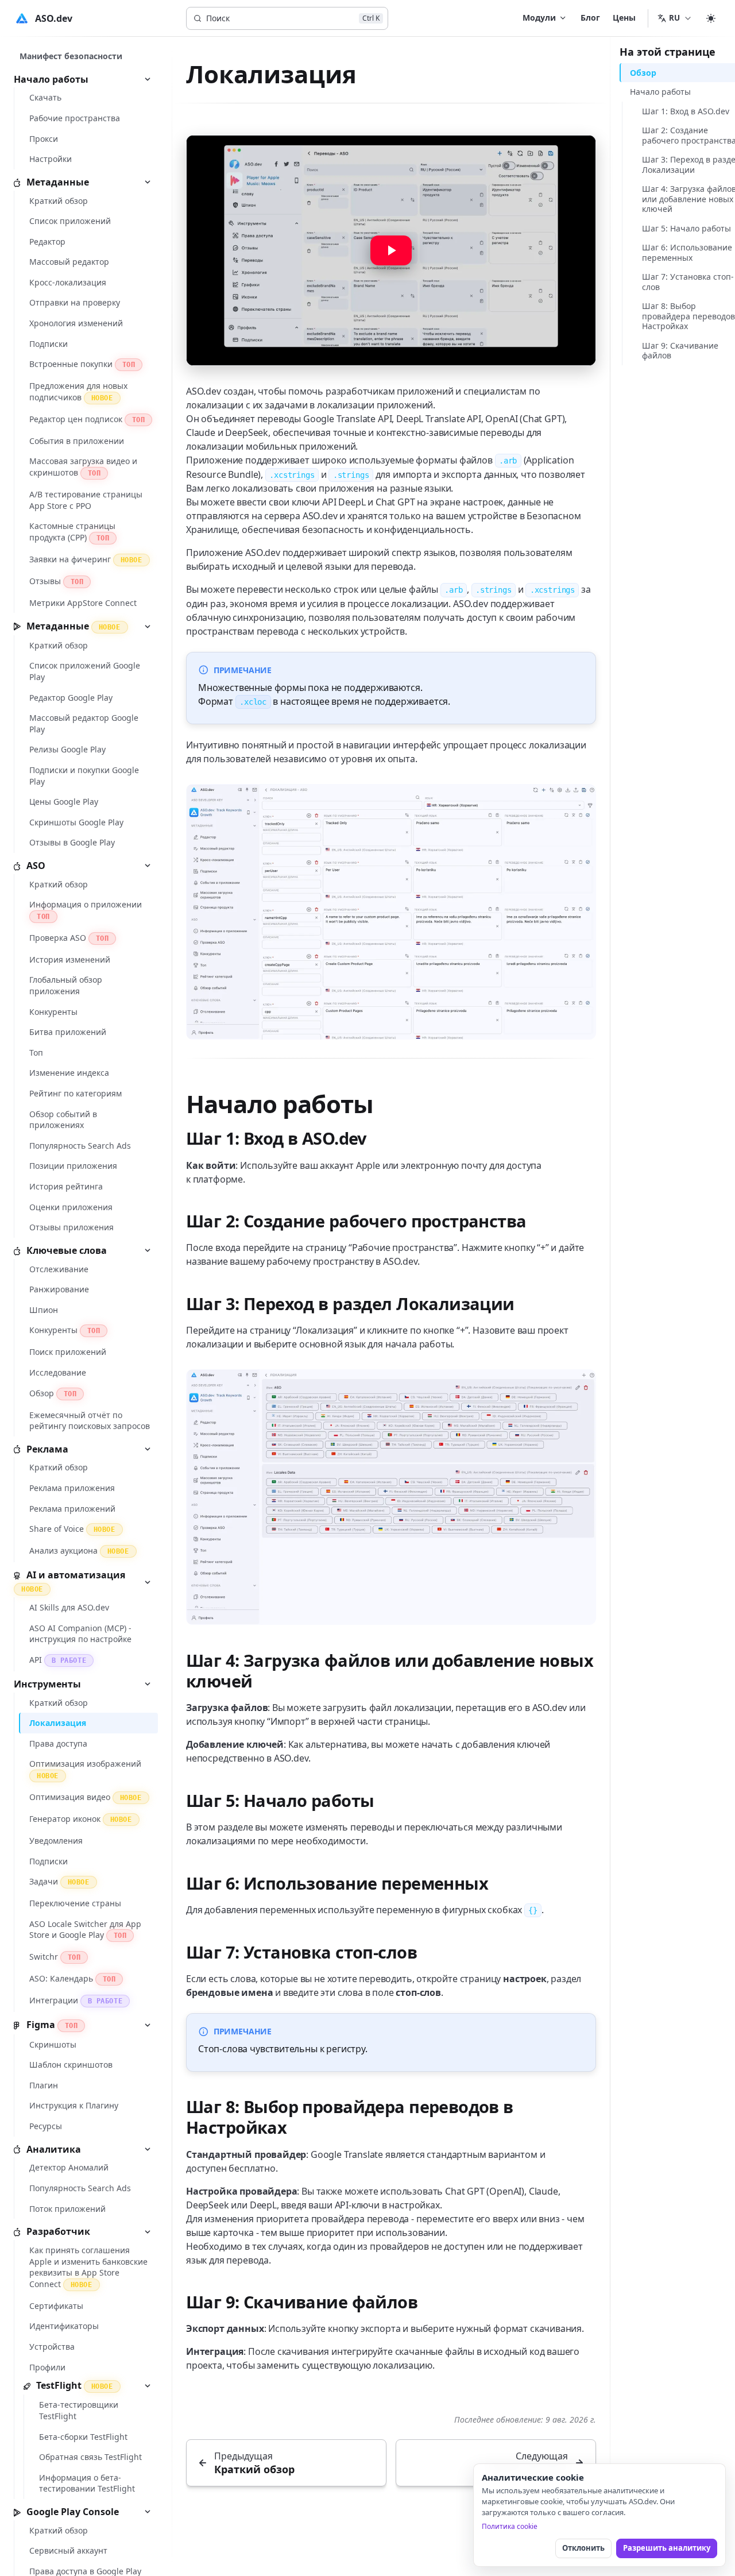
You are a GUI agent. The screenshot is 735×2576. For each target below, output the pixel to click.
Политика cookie (510, 2526)
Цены (624, 18)
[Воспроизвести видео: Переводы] (391, 250)
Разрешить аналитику (667, 2548)
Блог (590, 18)
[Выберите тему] (711, 18)
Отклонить (583, 2548)
